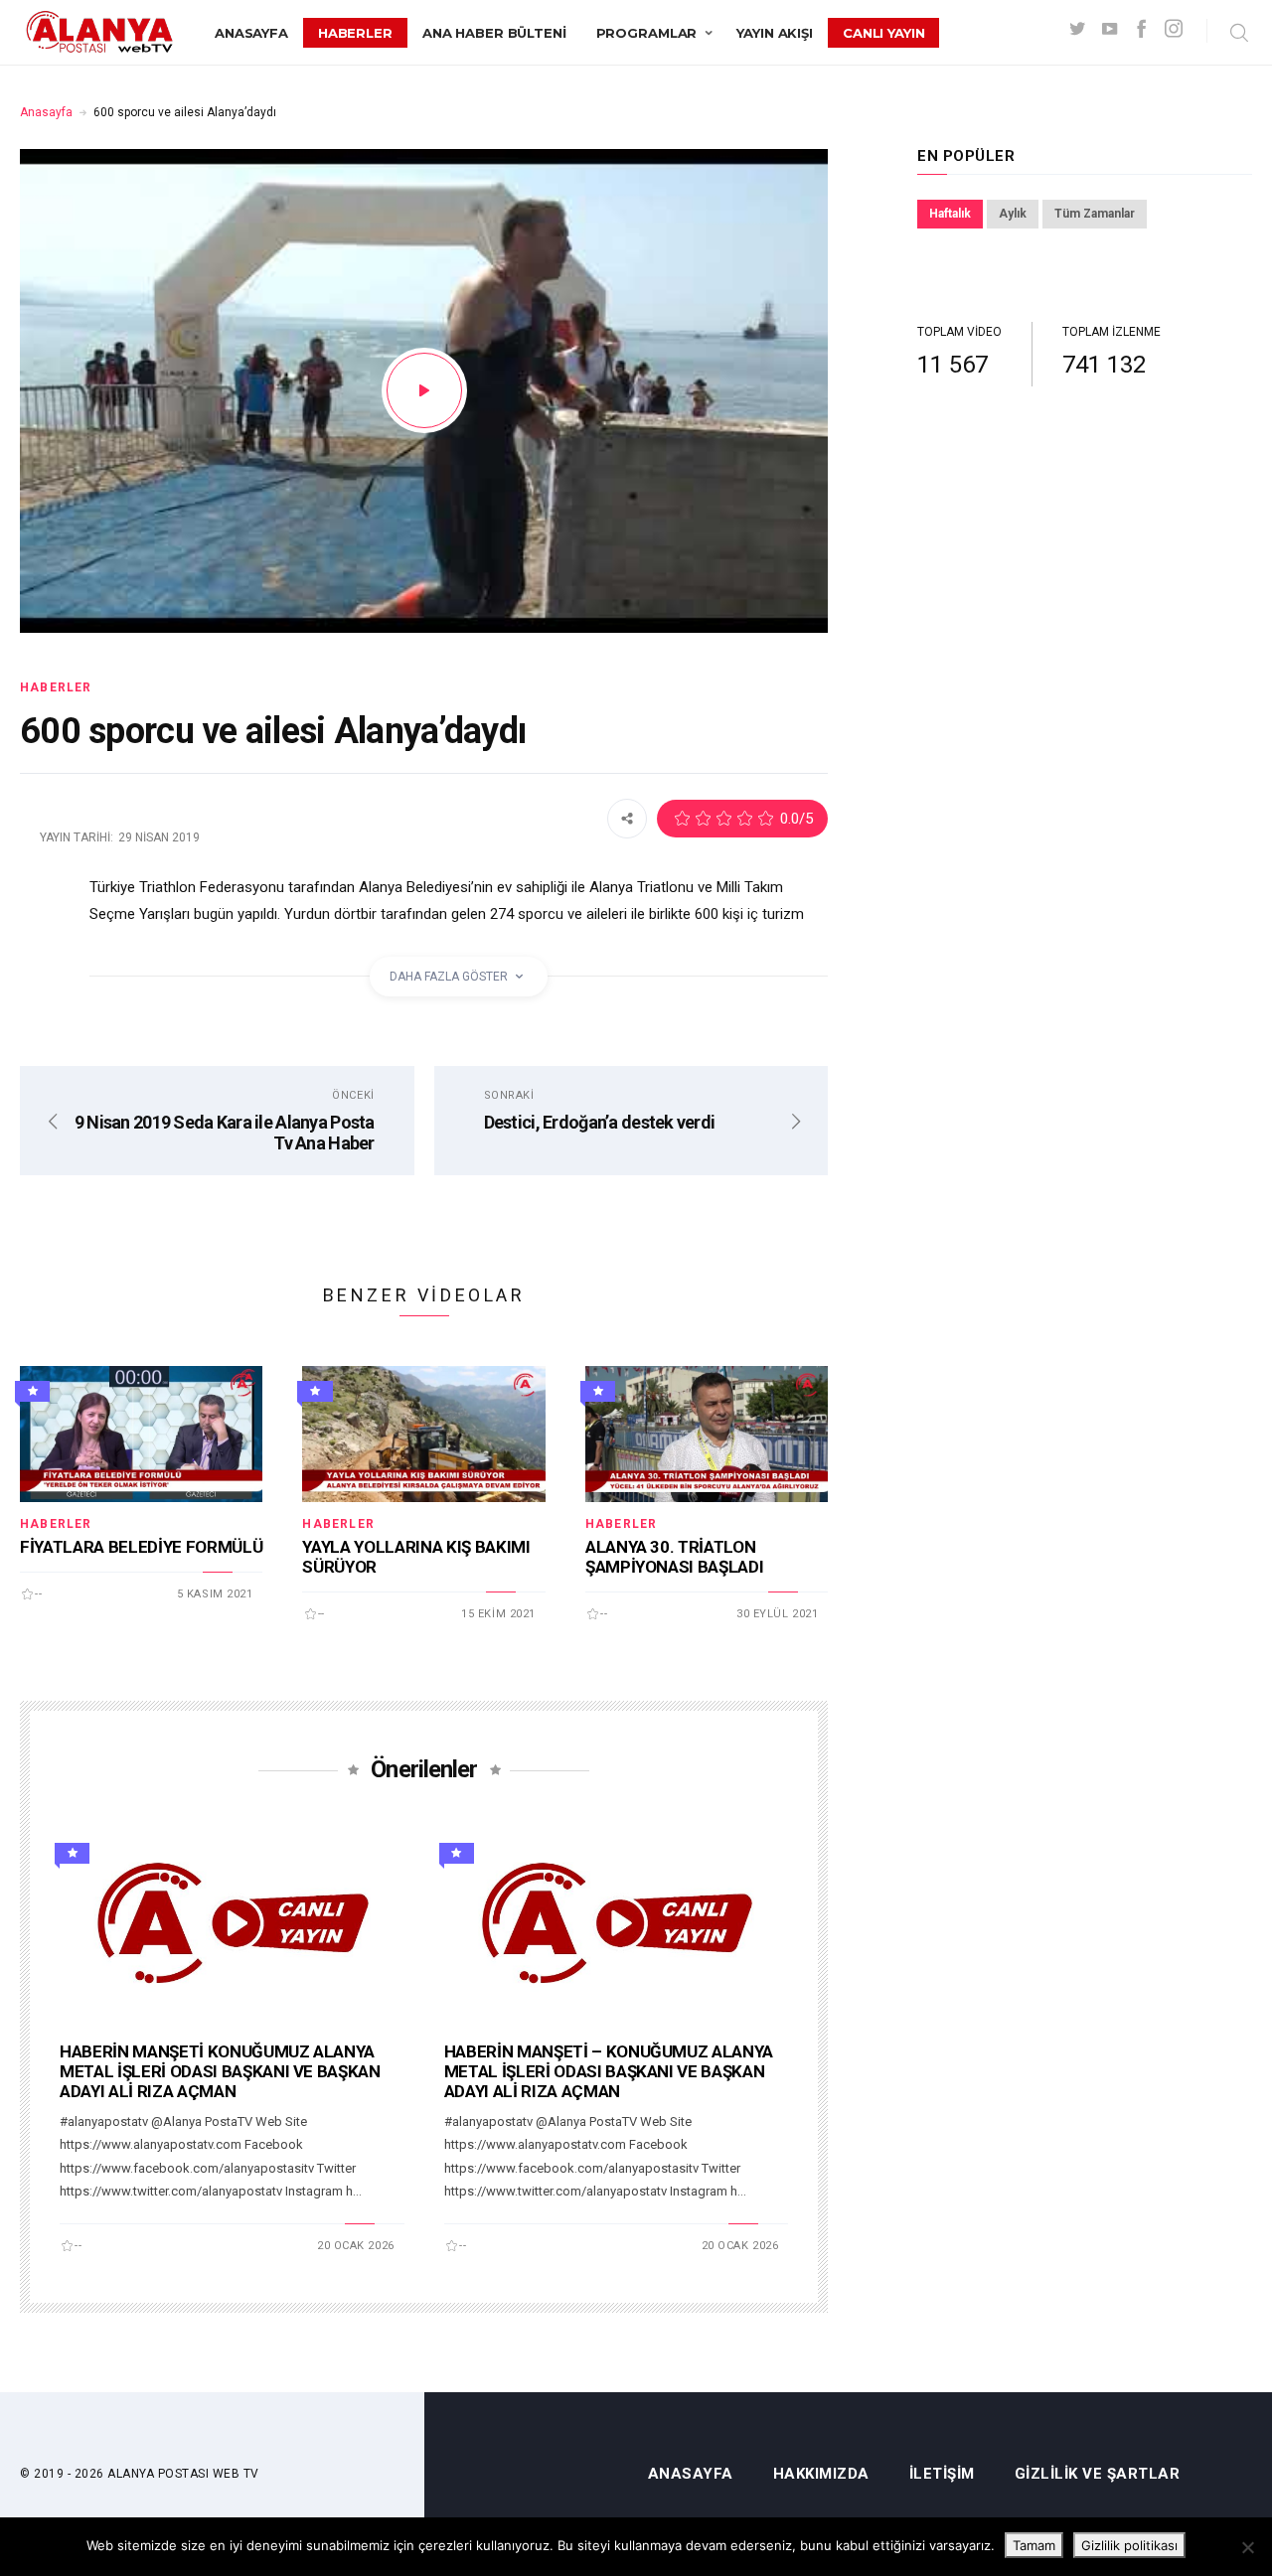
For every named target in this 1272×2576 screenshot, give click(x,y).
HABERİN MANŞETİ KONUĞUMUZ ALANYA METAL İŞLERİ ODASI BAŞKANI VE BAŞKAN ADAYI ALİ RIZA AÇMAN (220, 2071)
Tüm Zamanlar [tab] (1095, 214)
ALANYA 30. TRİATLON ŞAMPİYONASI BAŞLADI (675, 1557)
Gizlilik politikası (1129, 2545)
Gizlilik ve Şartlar (1098, 2474)
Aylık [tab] (1013, 214)
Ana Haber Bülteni (494, 33)
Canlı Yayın (884, 33)
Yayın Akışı (775, 33)
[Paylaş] (627, 818)
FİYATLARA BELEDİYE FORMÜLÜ (141, 1547)
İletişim (942, 2474)
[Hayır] (1247, 2547)
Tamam (1034, 2545)
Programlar (647, 33)
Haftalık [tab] (950, 214)
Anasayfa (251, 33)
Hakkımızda (821, 2474)
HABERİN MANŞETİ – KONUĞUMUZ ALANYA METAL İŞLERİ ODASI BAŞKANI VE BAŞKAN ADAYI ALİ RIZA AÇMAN (609, 2071)
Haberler (355, 33)
